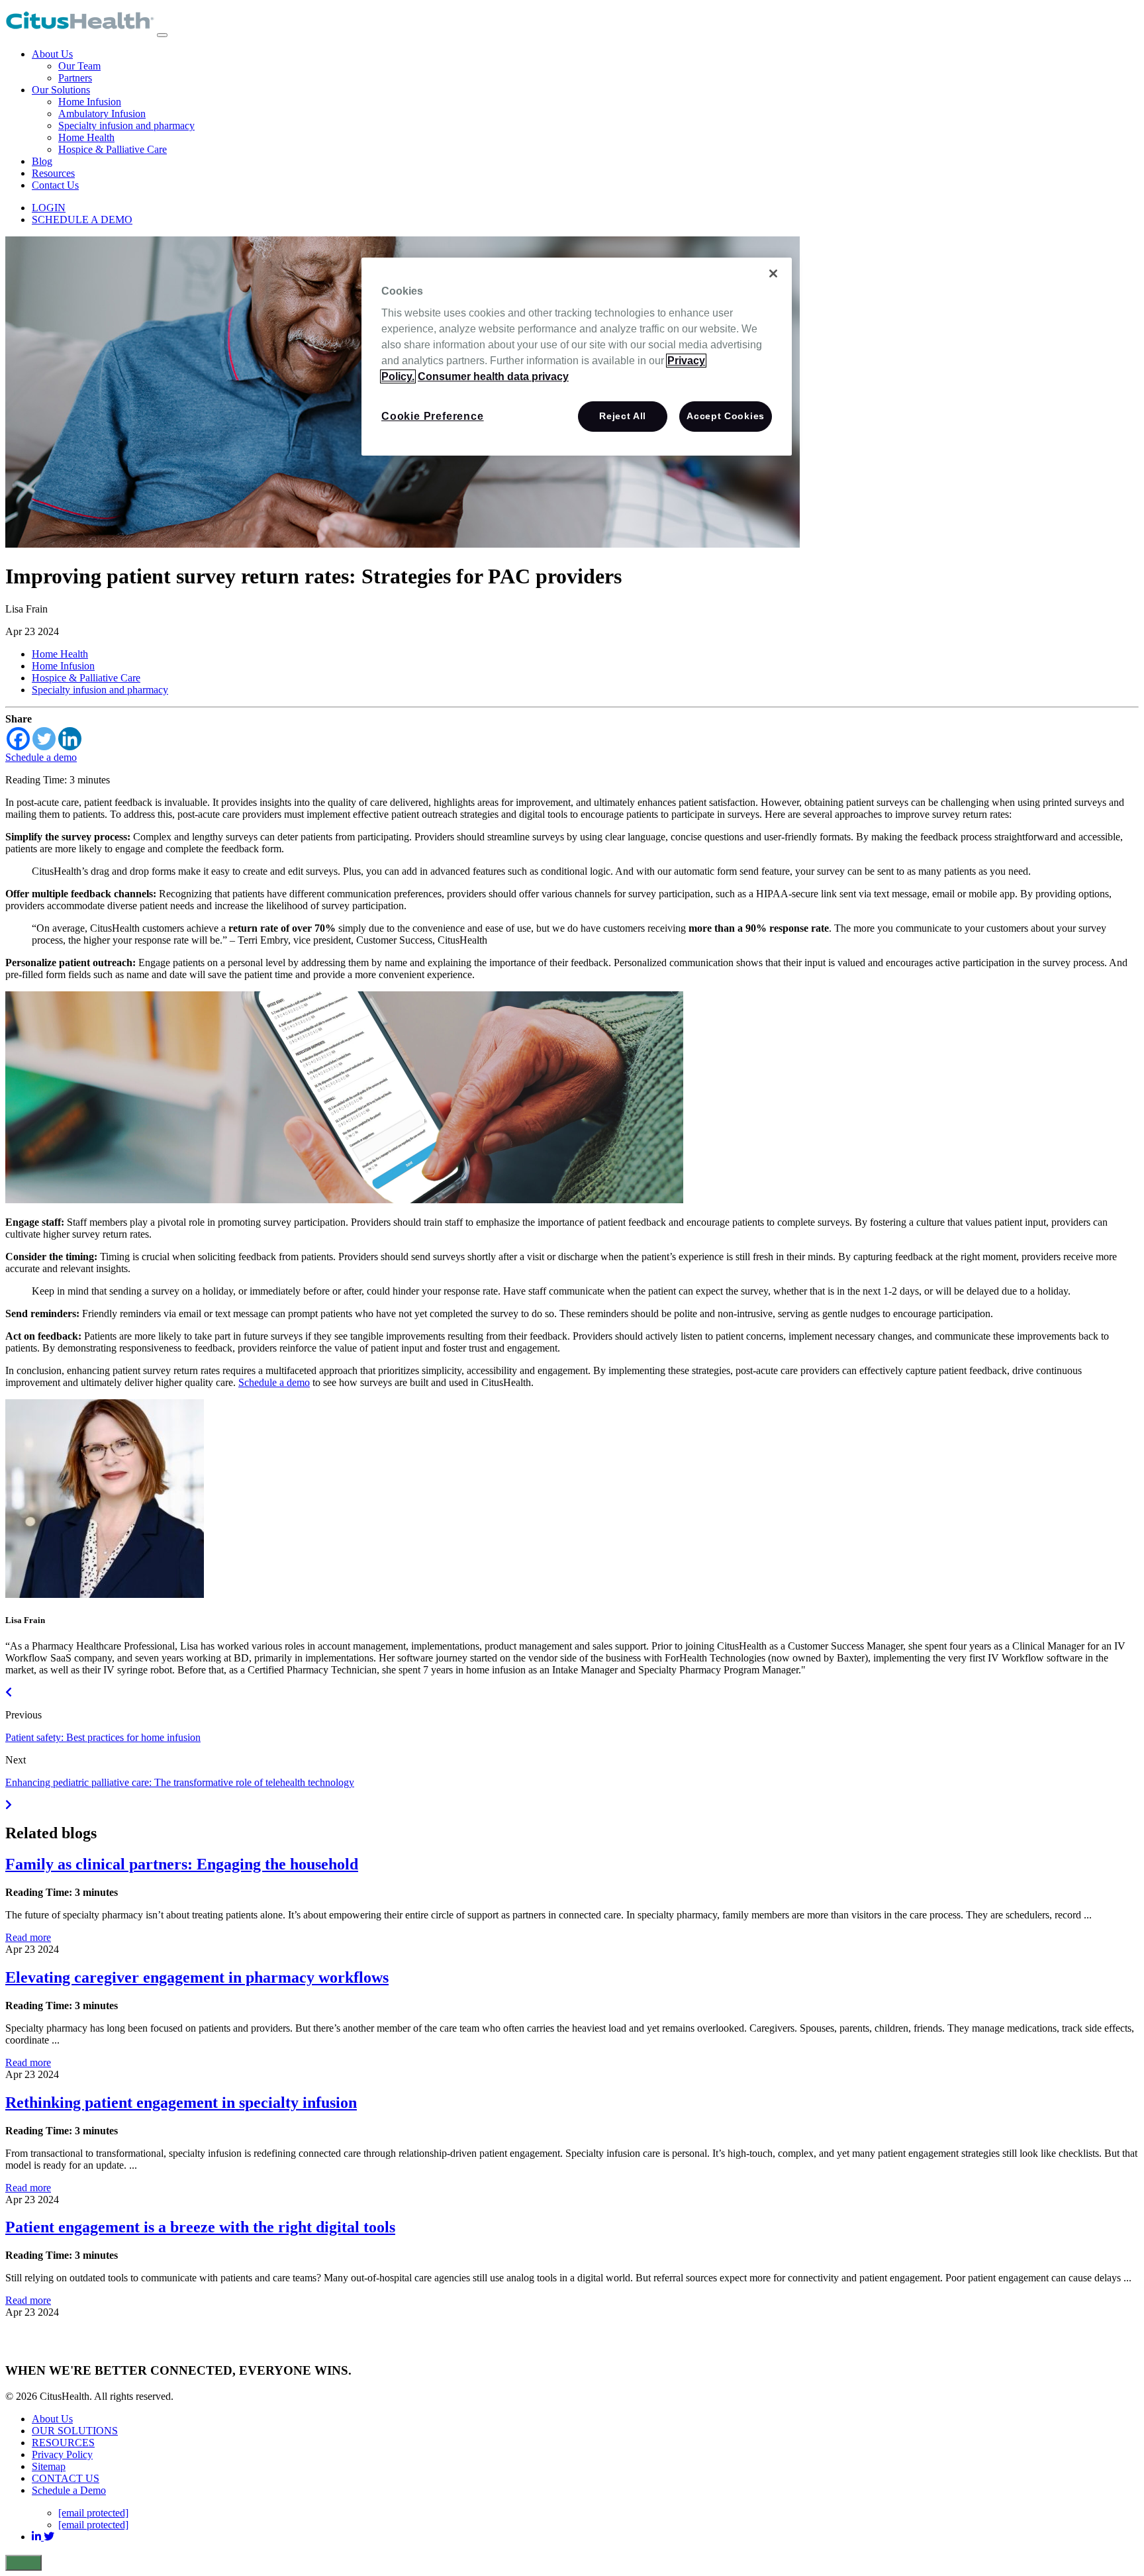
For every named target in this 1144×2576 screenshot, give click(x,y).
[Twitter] (44, 739)
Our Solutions (61, 90)
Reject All (623, 416)
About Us (52, 54)
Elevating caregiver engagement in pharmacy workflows (197, 1977)
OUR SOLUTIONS (75, 2431)
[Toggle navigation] (162, 35)
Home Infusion (90, 102)
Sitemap (49, 2466)
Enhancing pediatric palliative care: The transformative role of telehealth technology (180, 1782)
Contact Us (55, 185)
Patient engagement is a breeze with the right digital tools (200, 2227)
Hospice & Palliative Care (113, 149)
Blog (42, 161)
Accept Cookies (726, 416)
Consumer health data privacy (493, 376)
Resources (53, 173)
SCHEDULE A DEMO (82, 220)
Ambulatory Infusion (102, 114)
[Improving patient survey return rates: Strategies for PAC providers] (403, 544)
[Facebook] (18, 739)
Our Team (79, 66)
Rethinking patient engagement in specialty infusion (181, 2103)
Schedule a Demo (69, 2490)
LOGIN (49, 208)
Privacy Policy (62, 2454)
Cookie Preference (433, 416)
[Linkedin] (70, 739)
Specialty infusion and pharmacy (126, 125)
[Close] (773, 273)
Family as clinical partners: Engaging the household (182, 1864)
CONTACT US (66, 2478)
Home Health (86, 137)
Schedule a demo (41, 757)
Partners (75, 78)
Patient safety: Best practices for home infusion (103, 1737)
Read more (28, 1937)
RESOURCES (63, 2443)
